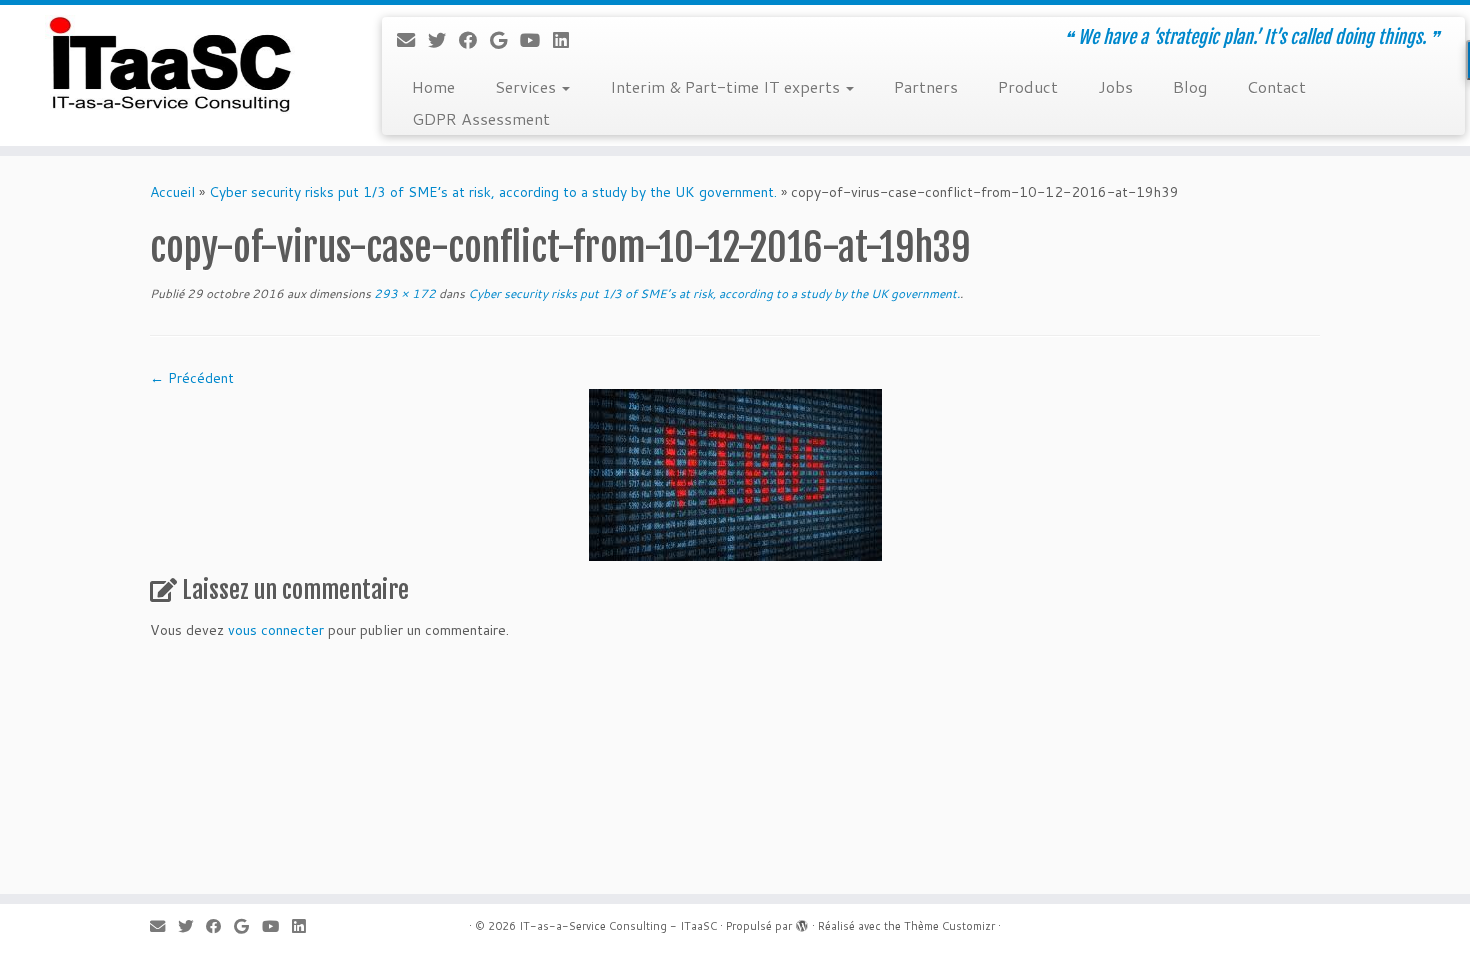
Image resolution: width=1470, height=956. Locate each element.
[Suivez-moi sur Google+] (505, 40)
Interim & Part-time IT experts (727, 86)
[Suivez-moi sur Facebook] (474, 40)
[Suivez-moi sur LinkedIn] (567, 40)
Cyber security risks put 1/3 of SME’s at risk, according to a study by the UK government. (493, 192)
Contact (1276, 86)
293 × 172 (403, 293)
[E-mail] (412, 40)
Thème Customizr (949, 926)
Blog (1190, 86)
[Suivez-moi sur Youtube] (536, 40)
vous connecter (276, 630)
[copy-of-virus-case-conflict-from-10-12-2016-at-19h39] (735, 474)
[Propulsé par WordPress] (802, 922)
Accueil (172, 192)
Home (433, 86)
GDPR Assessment (481, 118)
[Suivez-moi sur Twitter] (443, 40)
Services (527, 86)
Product (1028, 86)
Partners (926, 86)
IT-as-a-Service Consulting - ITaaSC (618, 926)
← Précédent (192, 378)
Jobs (1115, 86)
